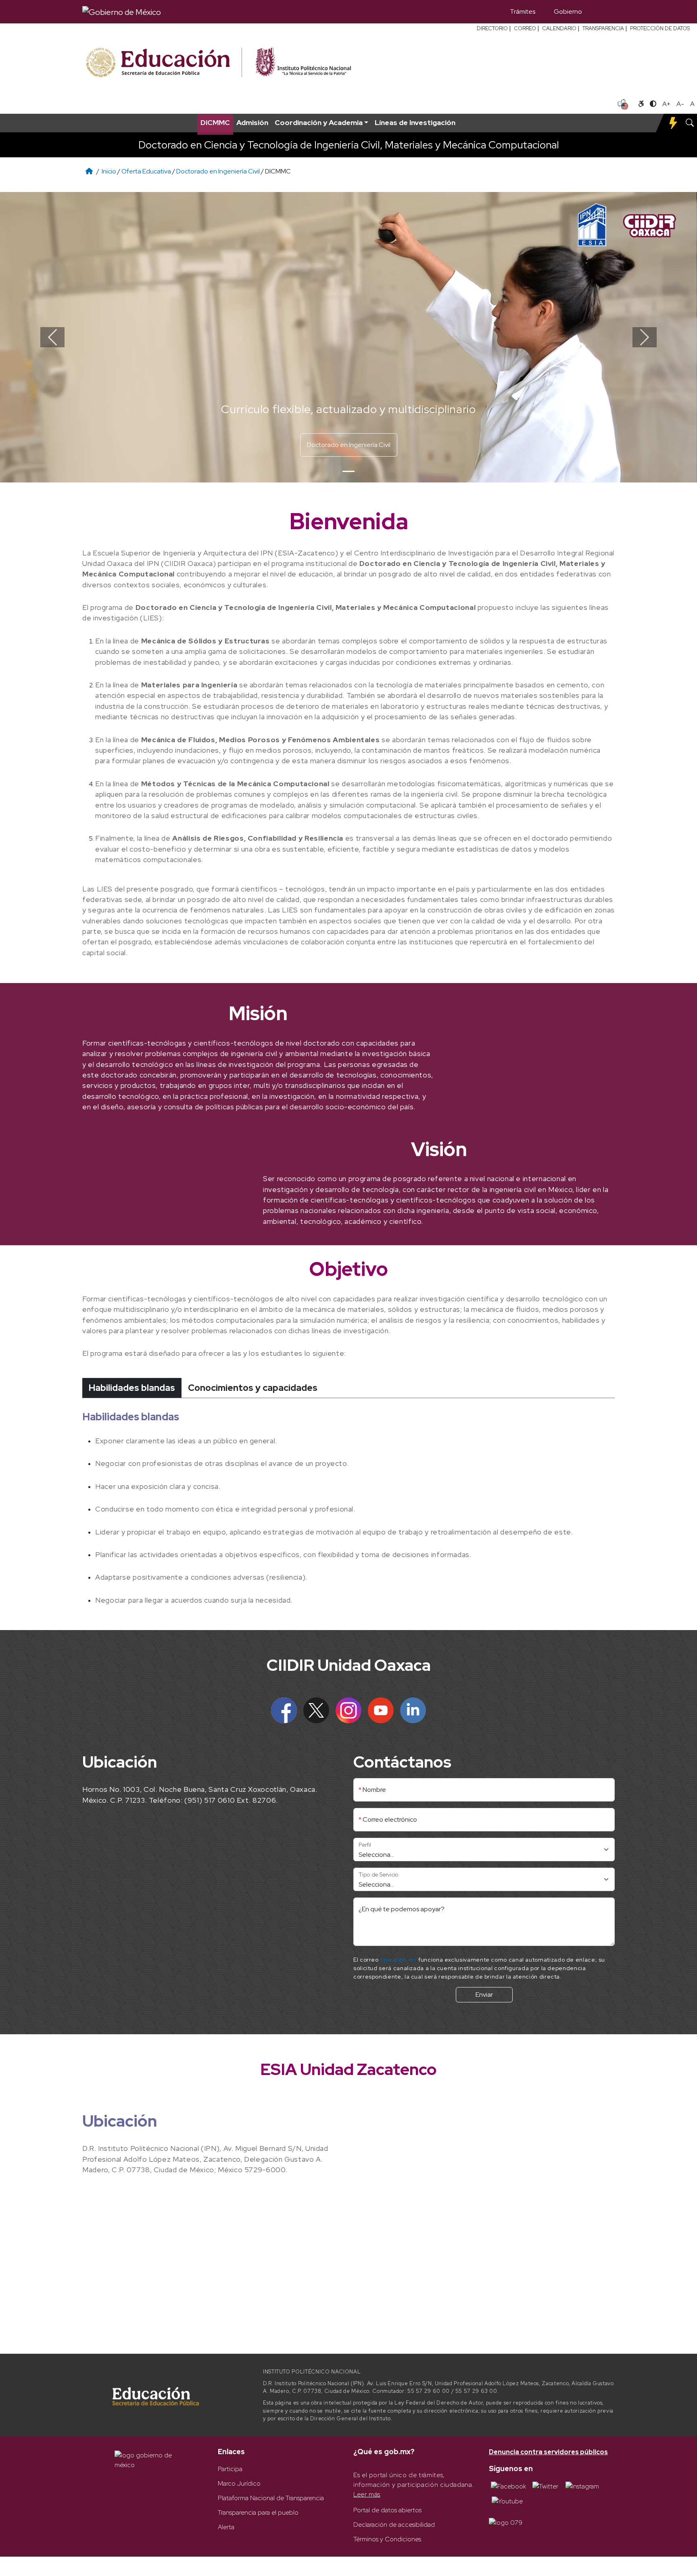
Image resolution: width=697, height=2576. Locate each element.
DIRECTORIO (492, 28)
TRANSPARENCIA (603, 28)
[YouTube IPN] (381, 1710)
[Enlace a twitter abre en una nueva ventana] (545, 2486)
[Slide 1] (348, 471)
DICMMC (215, 122)
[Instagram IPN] (348, 1710)
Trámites (523, 11)
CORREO (525, 28)
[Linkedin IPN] (413, 1710)
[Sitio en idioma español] (623, 103)
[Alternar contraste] (653, 104)
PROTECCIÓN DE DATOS (660, 28)
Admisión (252, 122)
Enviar (484, 1995)
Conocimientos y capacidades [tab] (253, 1388)
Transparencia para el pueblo (258, 2512)
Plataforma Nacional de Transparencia (271, 2498)
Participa (230, 2469)
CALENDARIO (559, 28)
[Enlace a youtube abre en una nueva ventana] (507, 2501)
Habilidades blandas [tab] (132, 1388)
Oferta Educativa (146, 171)
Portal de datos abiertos (387, 2510)
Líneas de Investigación (415, 122)
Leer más (367, 2494)
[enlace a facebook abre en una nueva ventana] (508, 2486)
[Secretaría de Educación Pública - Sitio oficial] (163, 63)
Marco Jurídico (239, 2483)
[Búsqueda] (603, 12)
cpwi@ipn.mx (398, 1960)
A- (680, 104)
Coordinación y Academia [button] (319, 122)
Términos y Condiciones (387, 2539)
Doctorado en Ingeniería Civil (218, 171)
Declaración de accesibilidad (394, 2525)
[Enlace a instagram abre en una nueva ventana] (582, 2486)
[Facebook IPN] (284, 1710)
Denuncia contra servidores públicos (548, 2452)
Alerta (226, 2527)
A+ (666, 104)
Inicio (109, 171)
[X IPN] (316, 1710)
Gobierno (568, 11)
